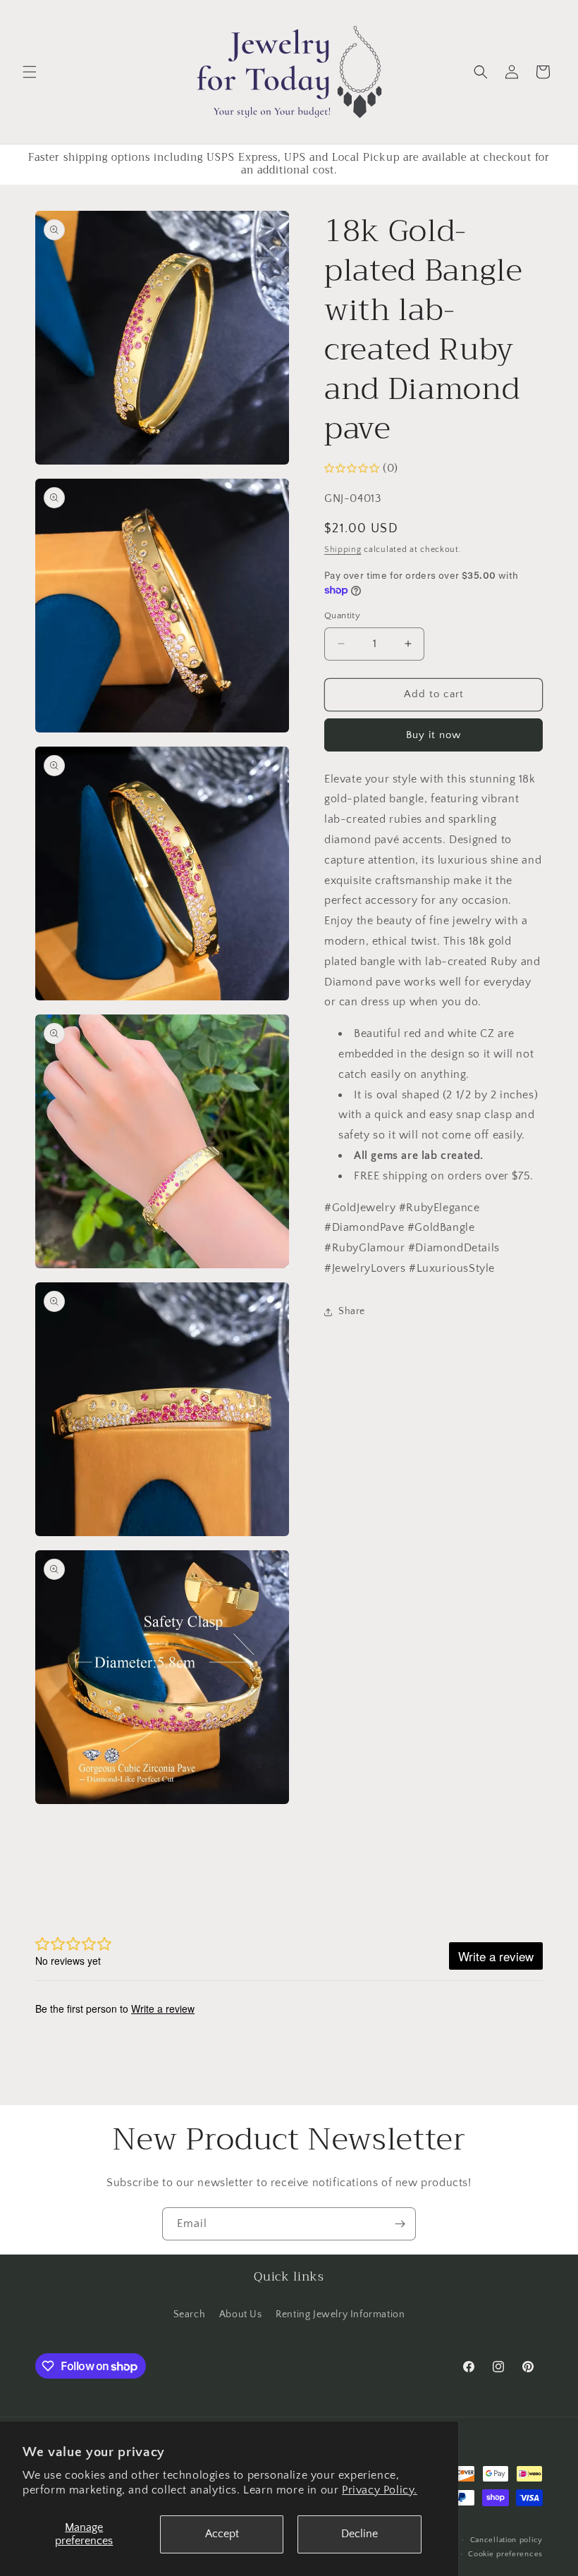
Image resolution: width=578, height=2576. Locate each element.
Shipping (343, 550)
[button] (30, 72)
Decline (359, 2534)
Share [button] (352, 1311)
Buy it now (433, 735)
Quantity (342, 615)
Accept (222, 2534)
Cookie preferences (505, 2554)
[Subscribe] (400, 2224)
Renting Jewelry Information (340, 2314)
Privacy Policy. (380, 2490)
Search (190, 2314)
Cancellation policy (506, 2540)
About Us (241, 2314)
